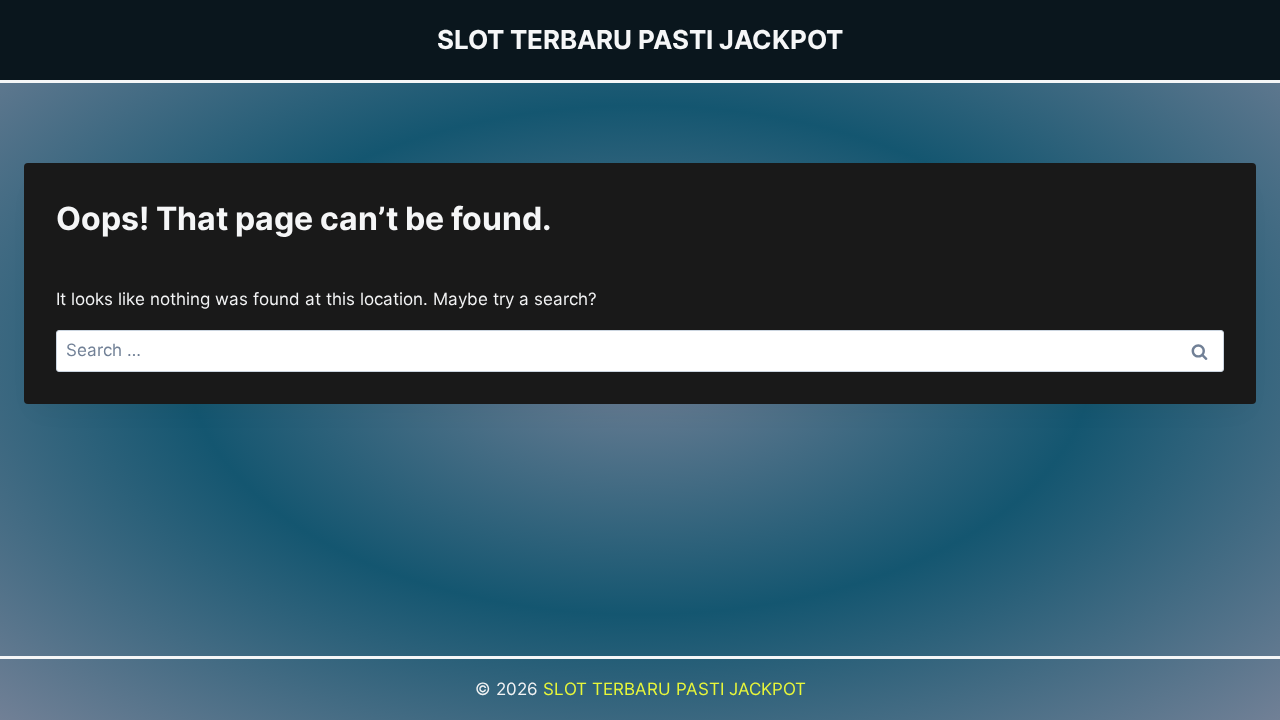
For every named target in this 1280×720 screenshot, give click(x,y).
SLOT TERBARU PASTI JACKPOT (674, 689)
